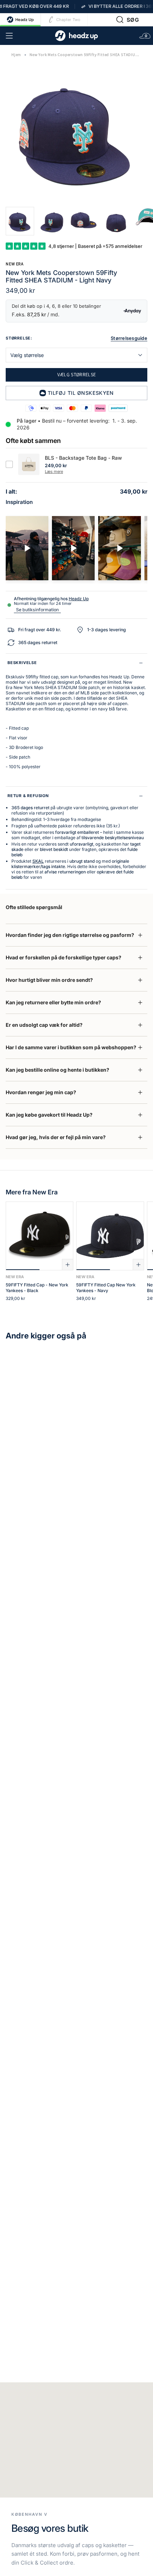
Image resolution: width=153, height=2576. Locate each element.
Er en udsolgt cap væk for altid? (44, 1025)
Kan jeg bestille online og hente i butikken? (57, 1070)
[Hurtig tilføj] (68, 1265)
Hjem (16, 55)
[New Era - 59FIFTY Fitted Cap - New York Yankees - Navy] (110, 1236)
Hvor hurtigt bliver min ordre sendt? (49, 980)
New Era (15, 264)
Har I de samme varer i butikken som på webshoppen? (71, 1047)
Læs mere (54, 471)
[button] (128, 20)
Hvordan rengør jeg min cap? (41, 1092)
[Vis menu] (9, 36)
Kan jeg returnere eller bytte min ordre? (53, 1002)
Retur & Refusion (28, 796)
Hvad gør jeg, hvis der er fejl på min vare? (56, 1137)
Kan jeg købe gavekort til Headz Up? (49, 1115)
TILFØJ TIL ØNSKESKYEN (81, 393)
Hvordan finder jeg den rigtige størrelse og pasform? (70, 935)
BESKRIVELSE (22, 663)
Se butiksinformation (37, 610)
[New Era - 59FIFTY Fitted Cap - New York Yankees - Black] (39, 1236)
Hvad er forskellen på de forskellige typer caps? (64, 957)
